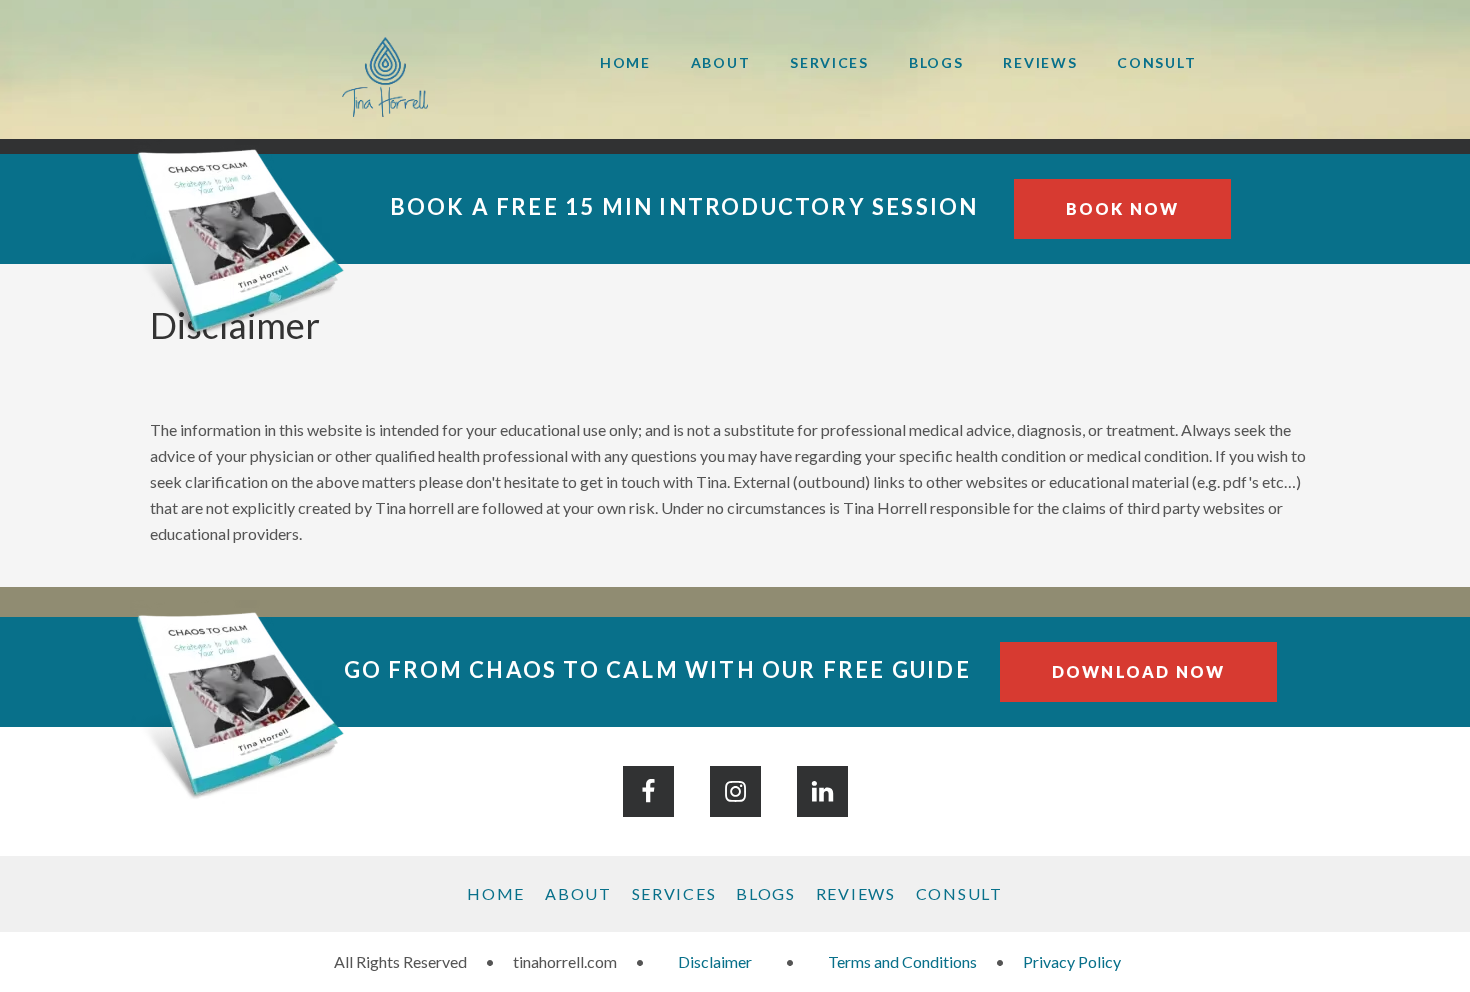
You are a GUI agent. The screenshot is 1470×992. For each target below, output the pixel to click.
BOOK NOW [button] (1123, 208)
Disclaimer (715, 961)
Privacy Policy (1072, 961)
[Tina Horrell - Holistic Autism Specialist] (355, 77)
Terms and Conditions (902, 961)
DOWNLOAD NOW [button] (1138, 671)
